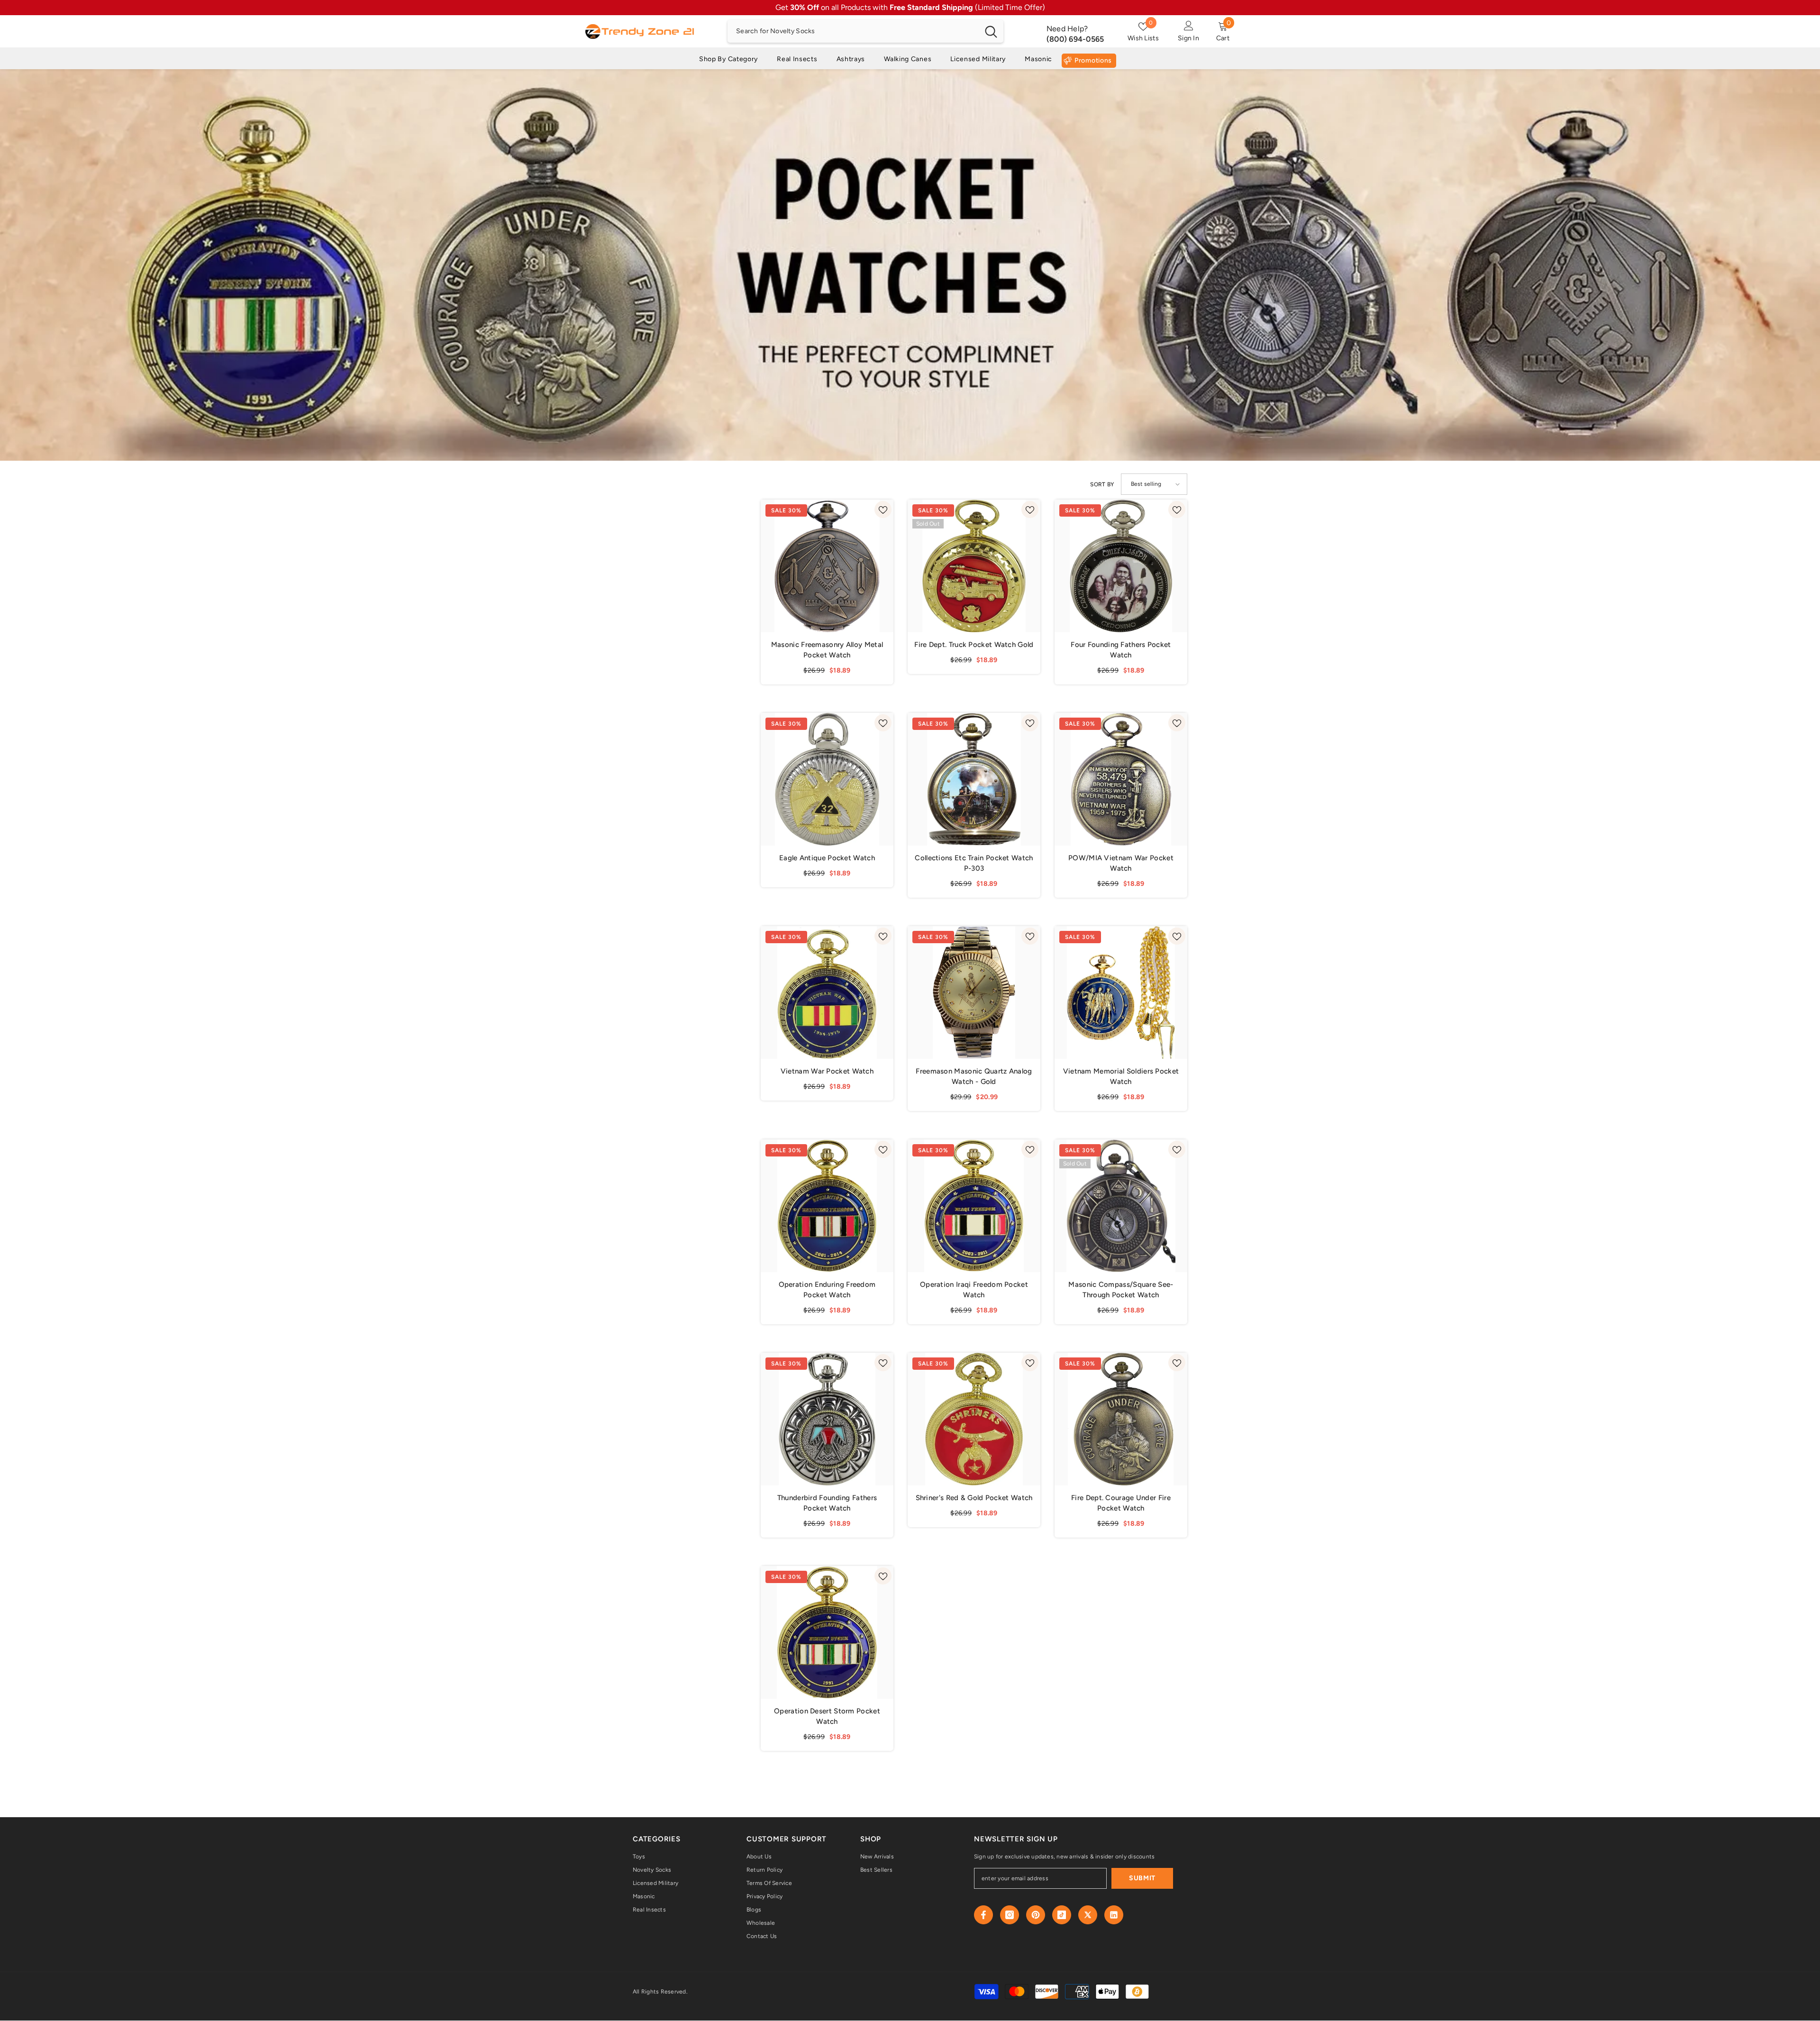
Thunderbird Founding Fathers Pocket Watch (827, 1503)
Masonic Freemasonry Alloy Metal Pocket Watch (827, 650)
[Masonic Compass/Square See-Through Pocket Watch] (1121, 1206)
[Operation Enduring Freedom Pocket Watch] (827, 1206)
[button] (1154, 484)
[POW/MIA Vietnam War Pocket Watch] (1121, 779)
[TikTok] (1062, 1915)
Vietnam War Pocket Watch (827, 1071)
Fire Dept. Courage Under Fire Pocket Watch (1121, 1503)
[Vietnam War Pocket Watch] (827, 992)
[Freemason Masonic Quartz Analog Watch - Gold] (974, 992)
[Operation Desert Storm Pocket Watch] (827, 1632)
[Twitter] (1088, 1915)
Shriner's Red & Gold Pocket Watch (974, 1498)
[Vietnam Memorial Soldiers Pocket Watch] (1121, 992)
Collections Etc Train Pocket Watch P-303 (974, 863)
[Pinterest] (1036, 1915)
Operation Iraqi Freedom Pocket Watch (974, 1290)
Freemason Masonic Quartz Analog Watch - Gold (974, 1076)
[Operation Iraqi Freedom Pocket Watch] (974, 1206)
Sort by (1102, 484)
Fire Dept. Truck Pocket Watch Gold (974, 645)
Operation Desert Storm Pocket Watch (827, 1716)
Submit (1142, 1878)
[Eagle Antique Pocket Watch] (827, 779)
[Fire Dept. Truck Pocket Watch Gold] (974, 566)
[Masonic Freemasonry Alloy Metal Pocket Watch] (827, 566)
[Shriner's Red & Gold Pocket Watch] (974, 1419)
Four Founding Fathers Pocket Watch (1121, 650)
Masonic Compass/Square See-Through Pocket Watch (1121, 1290)
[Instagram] (1010, 1915)
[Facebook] (983, 1915)
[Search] (865, 31)
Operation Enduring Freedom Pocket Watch (827, 1290)
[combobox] (853, 31)
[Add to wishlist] (883, 510)
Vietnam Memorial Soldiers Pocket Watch (1121, 1076)
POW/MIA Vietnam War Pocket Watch (1121, 863)
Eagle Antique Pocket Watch (827, 858)
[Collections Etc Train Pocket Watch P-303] (974, 779)
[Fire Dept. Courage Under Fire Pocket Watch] (1121, 1419)
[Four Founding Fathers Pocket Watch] (1121, 566)
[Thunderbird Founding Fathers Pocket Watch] (827, 1419)
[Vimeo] (1114, 1915)
